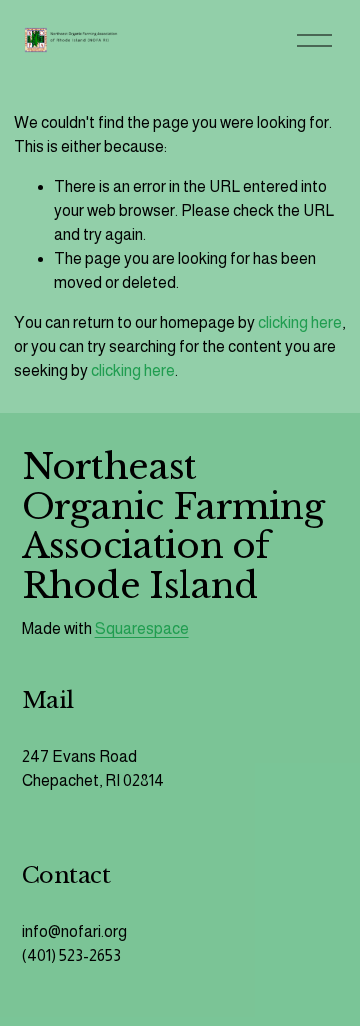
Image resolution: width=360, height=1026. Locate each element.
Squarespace (142, 628)
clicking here (300, 322)
